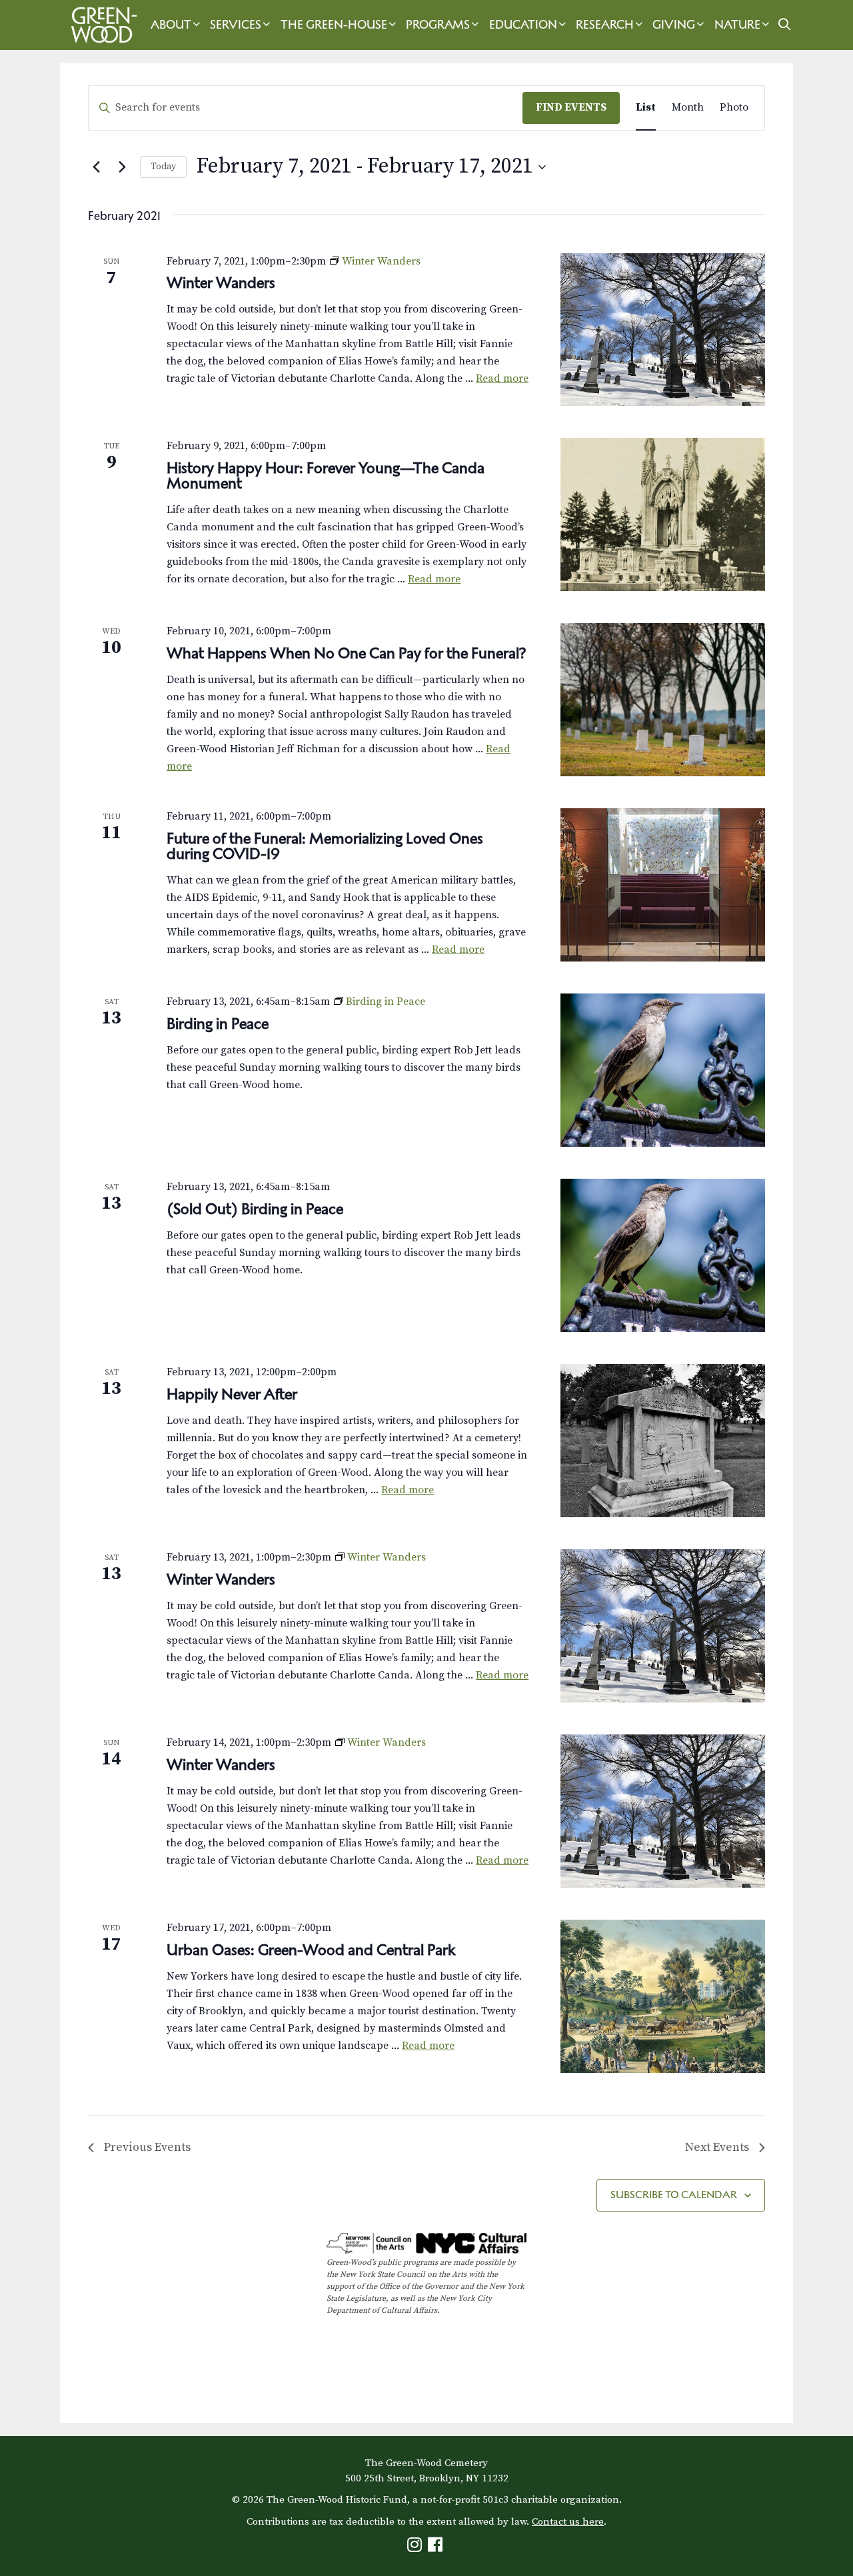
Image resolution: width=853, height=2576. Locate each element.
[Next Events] (122, 167)
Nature (737, 25)
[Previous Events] (96, 167)
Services (236, 25)
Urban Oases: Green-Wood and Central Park (311, 1950)
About (171, 25)
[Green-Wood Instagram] (416, 2548)
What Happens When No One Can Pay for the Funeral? (347, 653)
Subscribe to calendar (674, 2195)
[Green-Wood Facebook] (437, 2548)
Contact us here (568, 2522)
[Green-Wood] (101, 25)
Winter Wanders (221, 283)
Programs (438, 25)
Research (605, 25)
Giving (674, 25)
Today (163, 167)
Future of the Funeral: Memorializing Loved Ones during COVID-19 (325, 846)
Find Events (571, 107)
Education (523, 25)
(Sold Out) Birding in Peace (255, 1209)
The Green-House (334, 25)
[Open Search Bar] (784, 25)
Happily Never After (232, 1394)
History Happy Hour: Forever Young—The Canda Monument (326, 475)
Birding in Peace (218, 1023)
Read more (502, 378)
